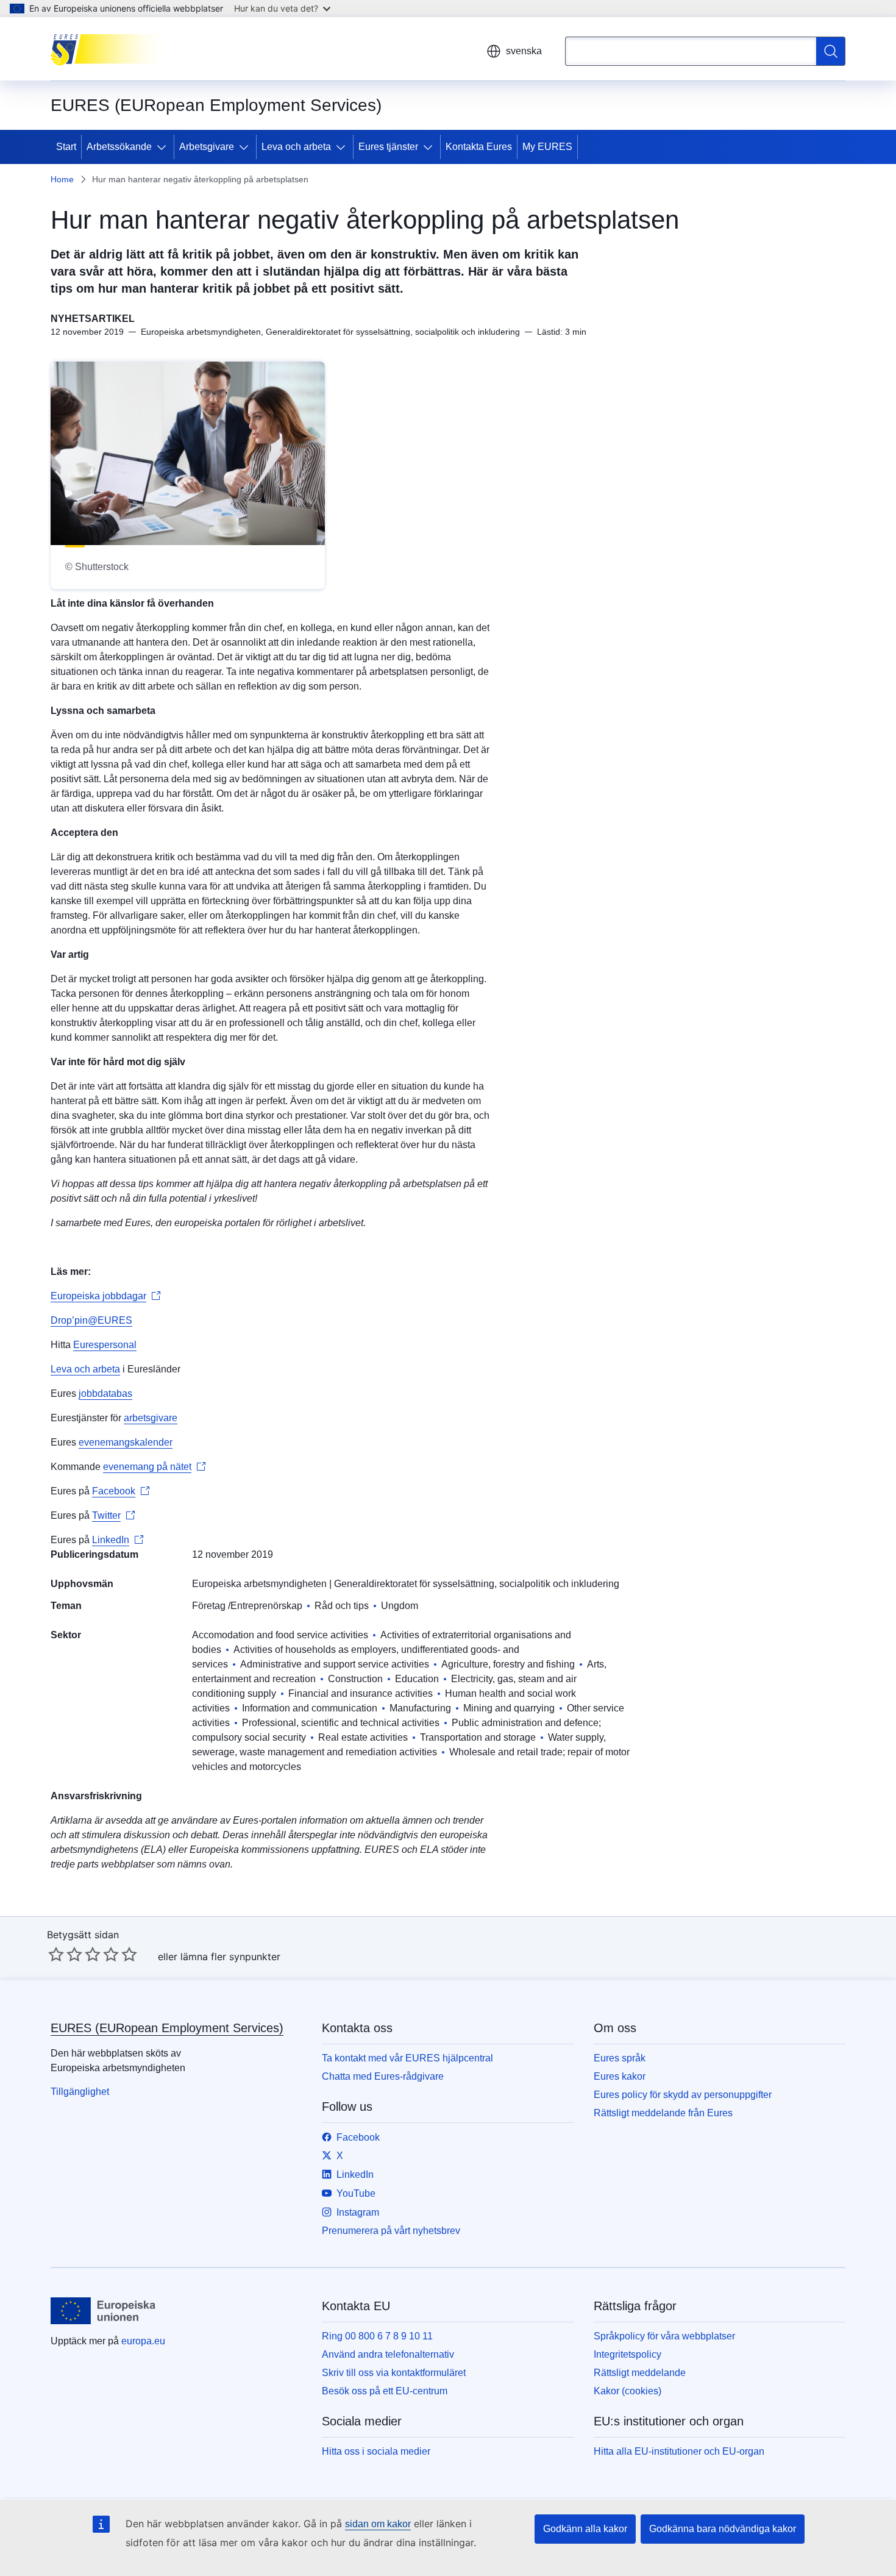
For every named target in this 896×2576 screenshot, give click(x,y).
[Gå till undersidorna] (164, 147)
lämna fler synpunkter (230, 1957)
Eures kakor (620, 2076)
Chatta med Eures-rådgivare (383, 2076)
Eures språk (620, 2058)
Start (66, 147)
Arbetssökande (119, 147)
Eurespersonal (105, 1345)
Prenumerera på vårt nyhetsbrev (391, 2231)
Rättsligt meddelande (640, 2373)
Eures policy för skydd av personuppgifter (683, 2095)
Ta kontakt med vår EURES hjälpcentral (407, 2058)
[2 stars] (65, 1954)
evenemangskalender (126, 1442)
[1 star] (56, 1954)
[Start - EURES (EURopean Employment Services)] (112, 49)
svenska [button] (524, 51)
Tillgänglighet (80, 2092)
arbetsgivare (151, 1418)
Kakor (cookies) (628, 2391)
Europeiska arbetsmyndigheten (259, 1584)
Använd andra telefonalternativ (388, 2354)
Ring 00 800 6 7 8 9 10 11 (377, 2336)
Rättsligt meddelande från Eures (663, 2113)
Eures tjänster (388, 147)
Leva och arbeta (296, 147)
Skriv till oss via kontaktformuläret (394, 2373)
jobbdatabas (105, 1393)
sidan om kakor (378, 2524)
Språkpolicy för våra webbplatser (664, 2336)
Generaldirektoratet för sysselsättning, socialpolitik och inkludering (477, 1584)
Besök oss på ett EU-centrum (385, 2391)
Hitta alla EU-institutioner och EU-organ (679, 2451)
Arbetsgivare (207, 147)
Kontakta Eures (479, 147)
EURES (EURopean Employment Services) (167, 2028)
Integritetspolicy (628, 2354)
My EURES (547, 147)
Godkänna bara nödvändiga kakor (723, 2529)
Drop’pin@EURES (91, 1320)
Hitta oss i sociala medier (376, 2451)
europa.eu (143, 2341)
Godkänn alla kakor (585, 2529)
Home (62, 179)
